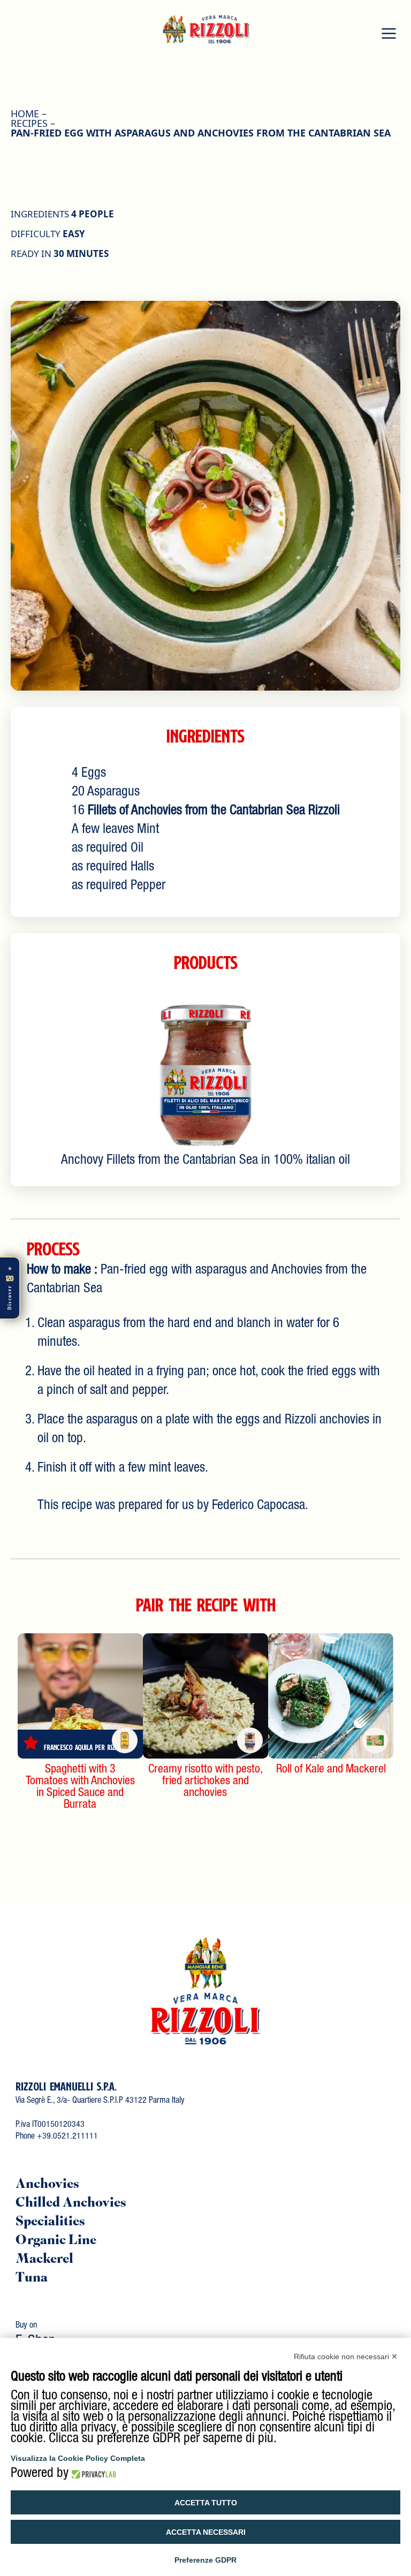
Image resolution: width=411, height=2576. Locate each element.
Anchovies (47, 2185)
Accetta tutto (206, 2503)
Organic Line (56, 2241)
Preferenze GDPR (205, 2560)
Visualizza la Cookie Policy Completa (78, 2458)
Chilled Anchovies (71, 2204)
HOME (25, 113)
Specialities (50, 2222)
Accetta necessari (206, 2532)
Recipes (29, 123)
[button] (389, 33)
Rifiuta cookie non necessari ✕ (346, 2357)
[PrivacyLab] (92, 2474)
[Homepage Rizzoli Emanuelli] (205, 1989)
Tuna (32, 2279)
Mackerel (44, 2260)
